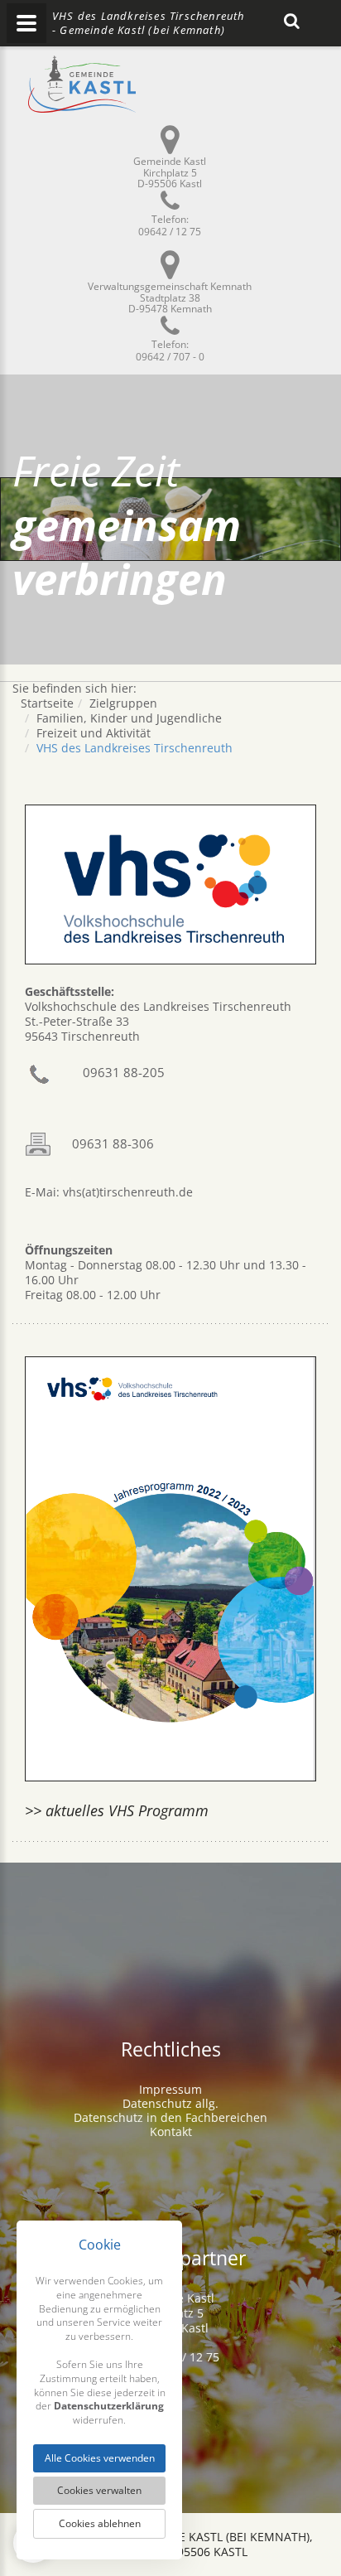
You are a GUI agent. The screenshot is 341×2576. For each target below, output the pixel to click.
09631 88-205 (124, 1072)
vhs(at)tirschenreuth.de (126, 1192)
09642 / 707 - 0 (170, 357)
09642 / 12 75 (170, 232)
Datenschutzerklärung (109, 2406)
